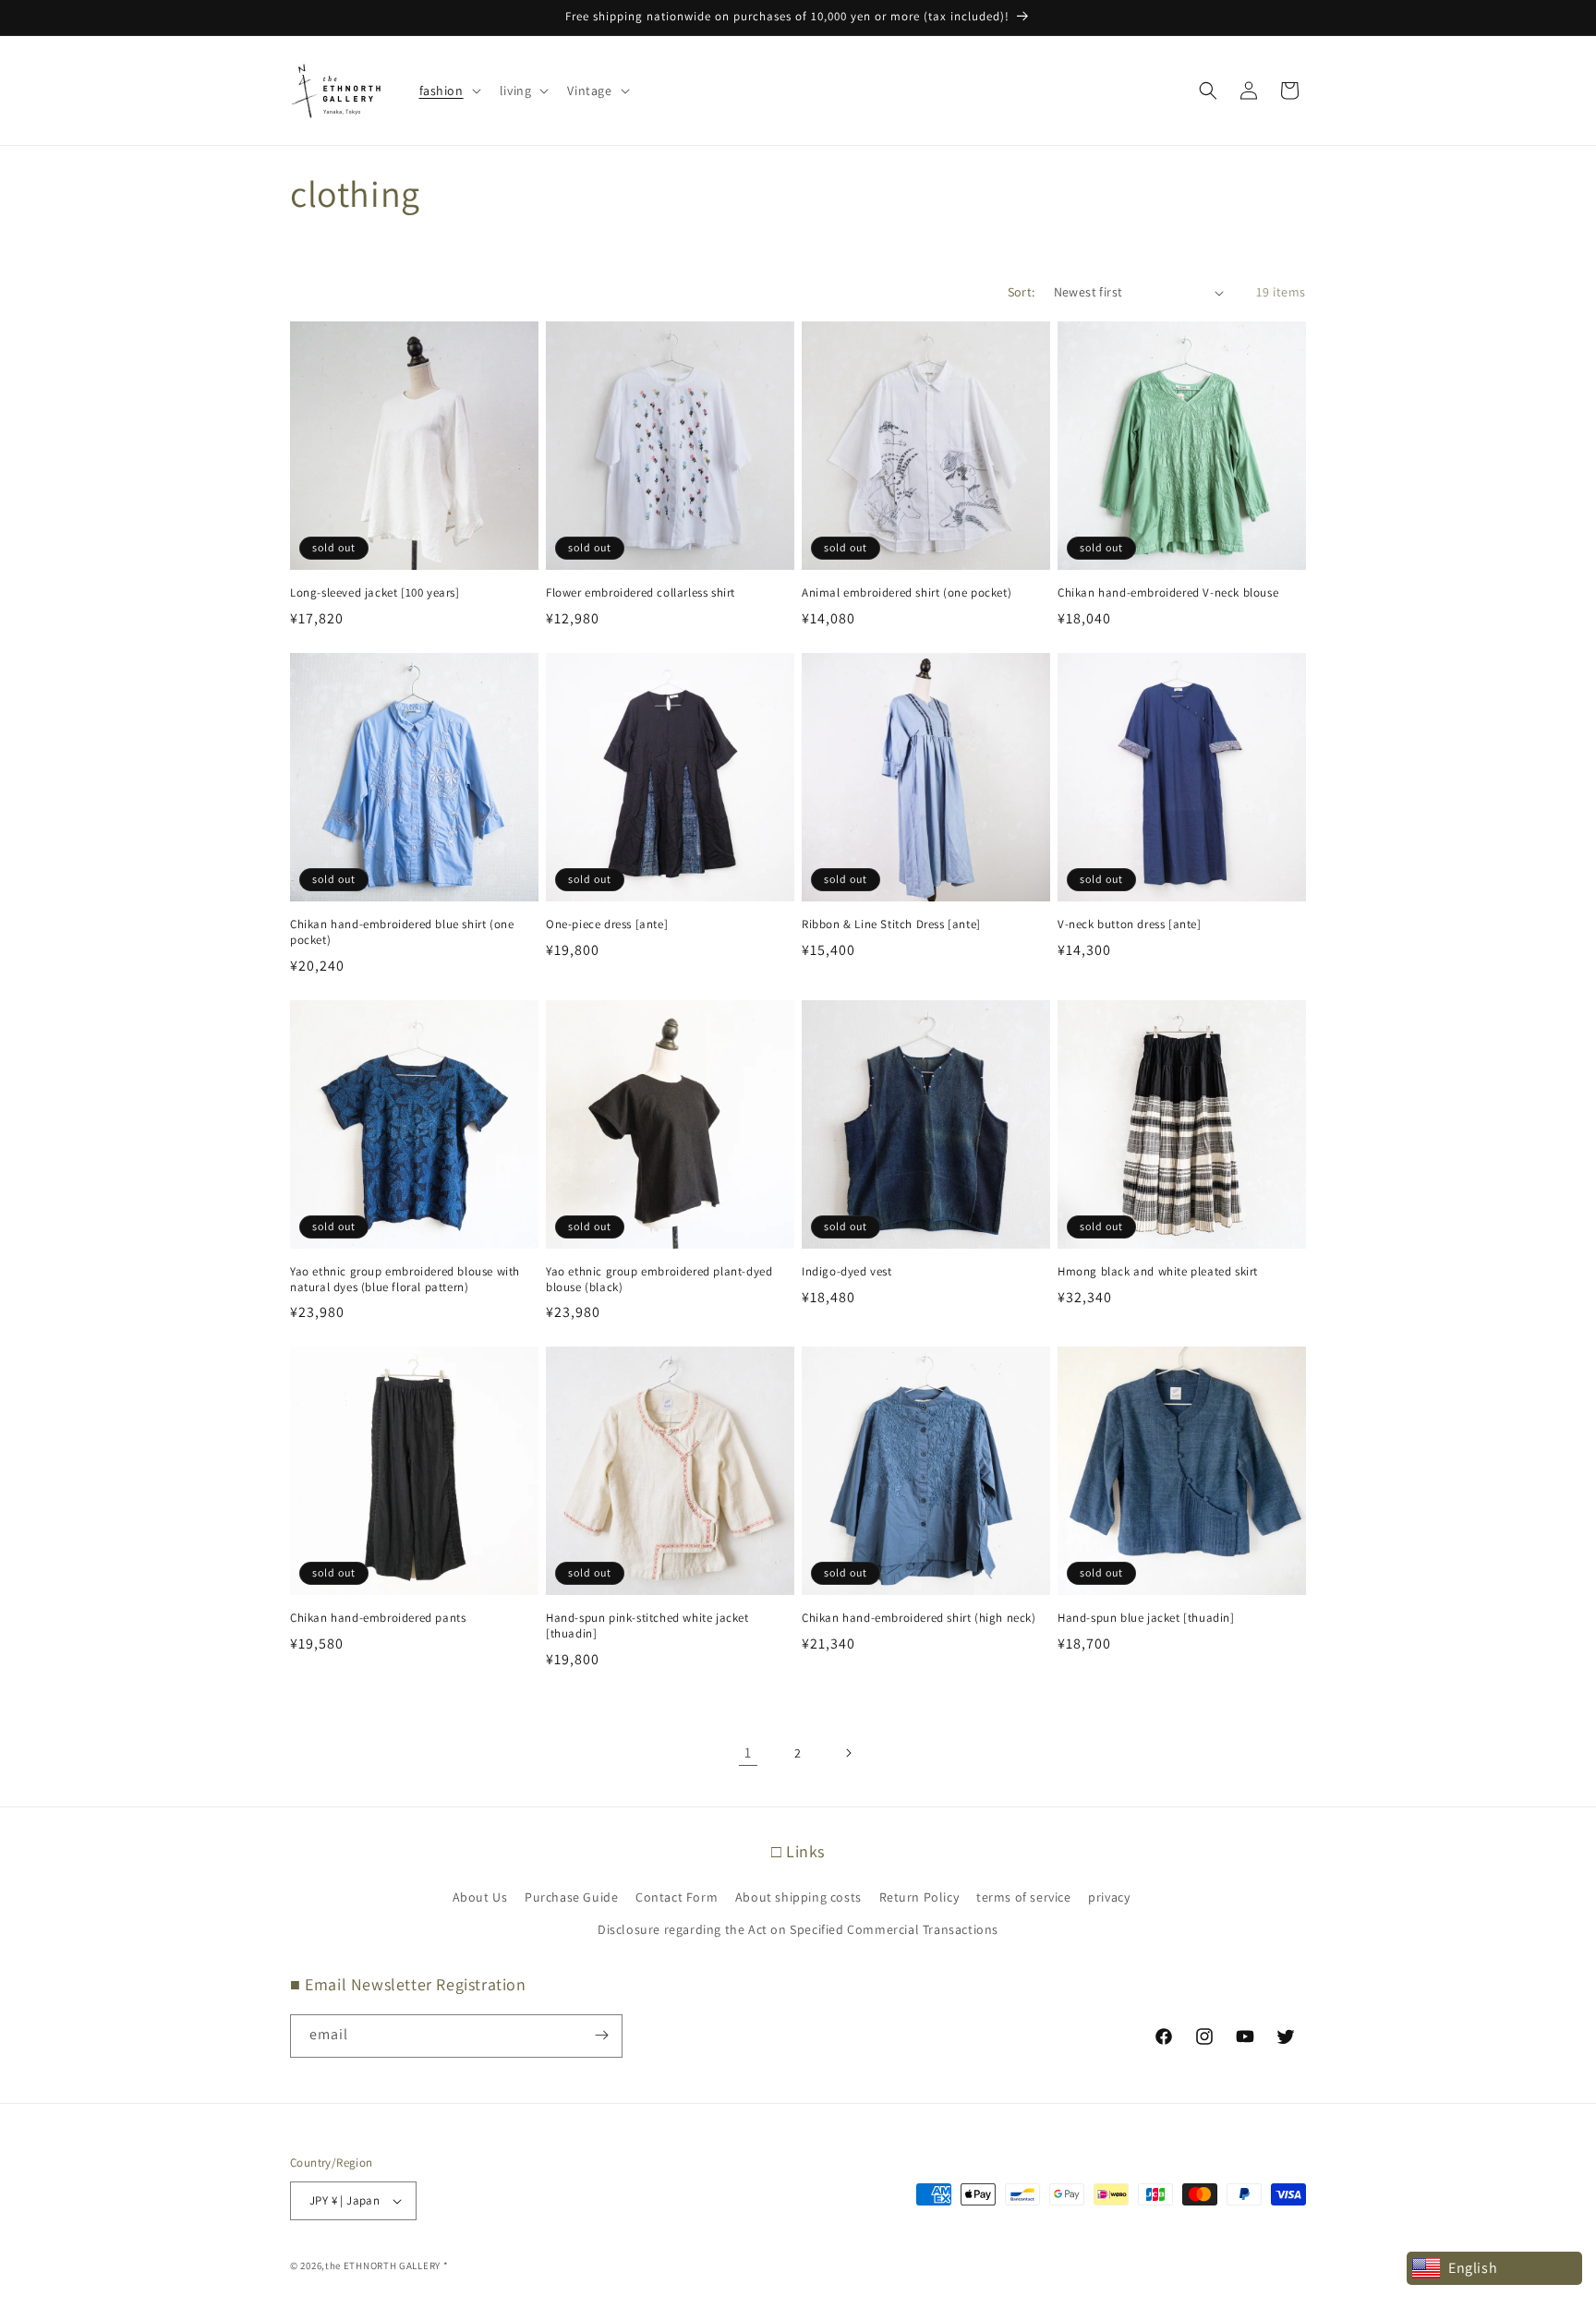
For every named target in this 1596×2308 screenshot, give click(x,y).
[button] (448, 91)
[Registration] (601, 2035)
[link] (748, 1753)
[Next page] (848, 1753)
